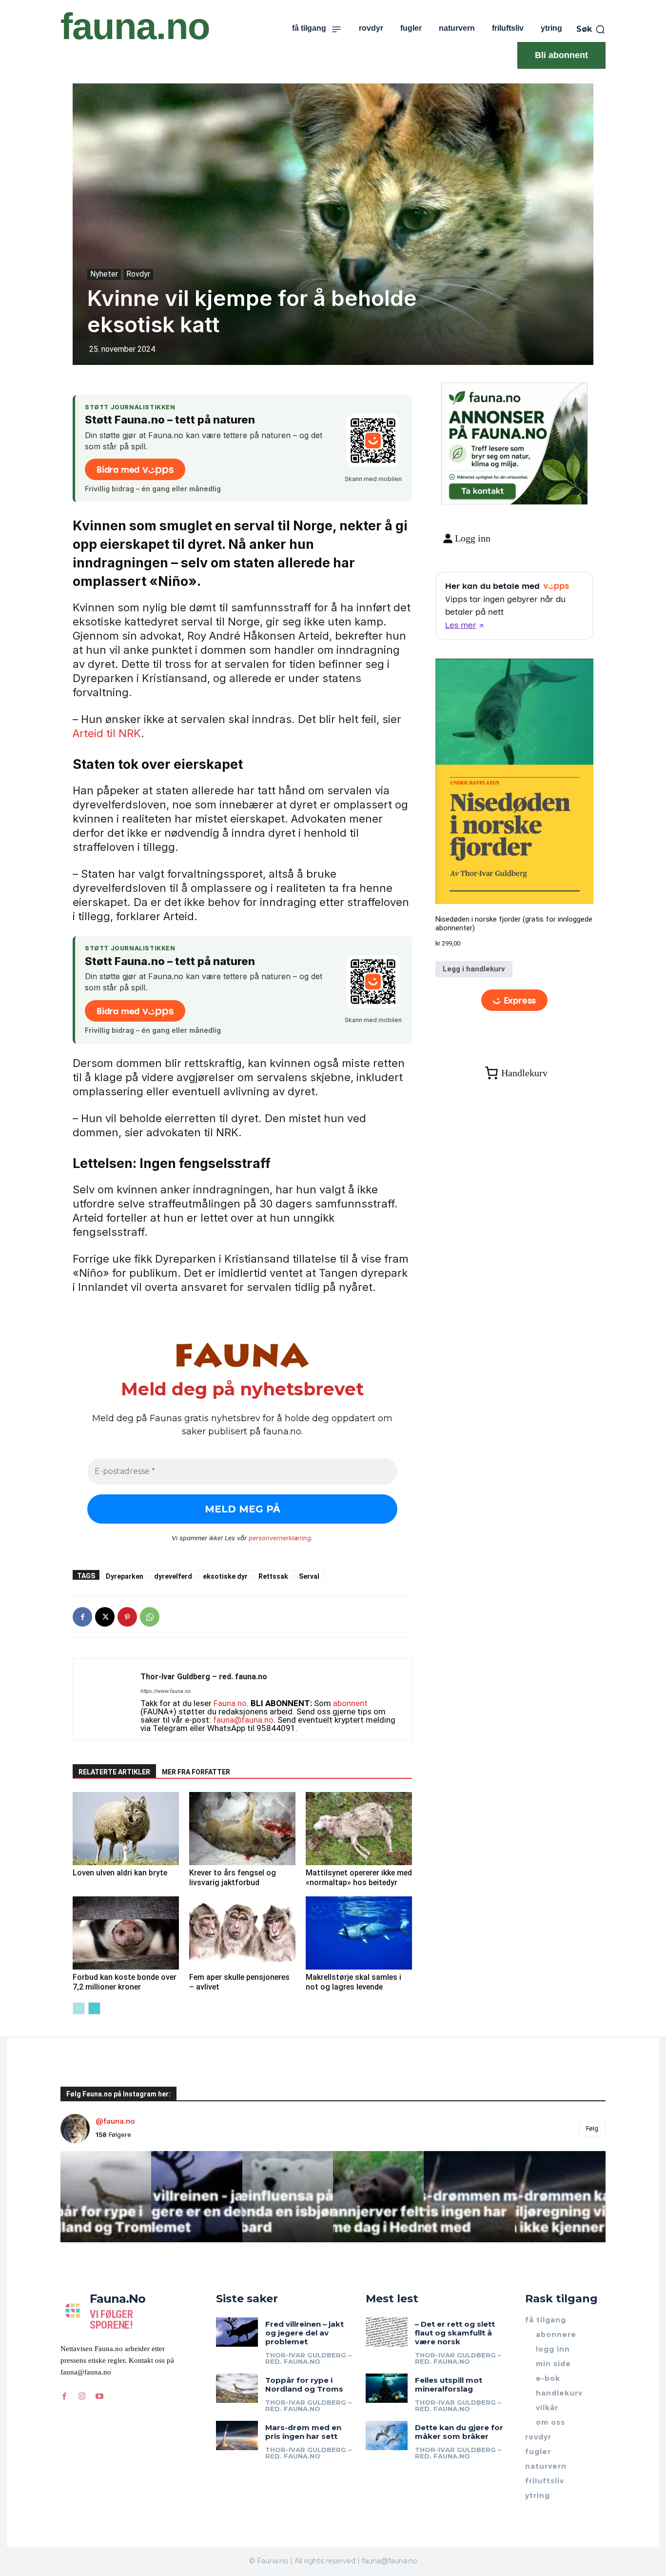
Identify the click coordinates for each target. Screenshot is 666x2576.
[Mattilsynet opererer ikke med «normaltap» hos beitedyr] (359, 1829)
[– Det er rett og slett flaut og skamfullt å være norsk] (387, 2332)
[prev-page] (79, 2008)
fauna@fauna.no (243, 1720)
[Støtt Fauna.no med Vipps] (373, 441)
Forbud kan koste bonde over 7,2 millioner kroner (125, 1982)
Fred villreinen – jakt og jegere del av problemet (304, 2333)
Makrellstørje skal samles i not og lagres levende (353, 1982)
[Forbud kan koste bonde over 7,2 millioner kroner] (126, 1933)
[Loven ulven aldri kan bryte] (126, 1829)
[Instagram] (82, 2396)
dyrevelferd (173, 1576)
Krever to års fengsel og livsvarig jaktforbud (233, 1878)
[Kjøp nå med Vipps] (515, 1000)
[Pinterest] (127, 1617)
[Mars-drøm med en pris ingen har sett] (237, 2435)
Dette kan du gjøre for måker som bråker (459, 2432)
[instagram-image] (106, 2196)
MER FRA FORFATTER (196, 1772)
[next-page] (94, 2008)
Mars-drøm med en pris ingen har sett (303, 2432)
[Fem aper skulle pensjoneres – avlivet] (242, 1933)
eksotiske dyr (225, 1576)
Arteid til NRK (107, 733)
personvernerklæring (280, 1538)
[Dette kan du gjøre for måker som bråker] (387, 2435)
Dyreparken (125, 1576)
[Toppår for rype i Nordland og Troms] (237, 2388)
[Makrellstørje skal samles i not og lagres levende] (359, 1933)
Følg (592, 2128)
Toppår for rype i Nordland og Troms (304, 2385)
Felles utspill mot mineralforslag (449, 2385)
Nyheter (104, 274)
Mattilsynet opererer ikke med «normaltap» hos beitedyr (359, 1878)
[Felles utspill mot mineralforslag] (387, 2388)
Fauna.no (230, 1703)
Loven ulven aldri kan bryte (120, 1873)
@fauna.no (115, 2121)
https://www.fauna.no (166, 1691)
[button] (591, 29)
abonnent (350, 1703)
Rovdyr (138, 274)
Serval (309, 1576)
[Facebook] (82, 1617)
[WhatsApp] (150, 1617)
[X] (105, 1617)
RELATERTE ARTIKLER (114, 1772)
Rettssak (273, 1576)
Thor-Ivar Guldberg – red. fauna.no (204, 1677)
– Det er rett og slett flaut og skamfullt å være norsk (455, 2333)
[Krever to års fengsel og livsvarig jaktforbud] (242, 1829)
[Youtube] (99, 2396)
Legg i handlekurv (474, 969)
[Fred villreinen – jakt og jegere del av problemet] (237, 2332)
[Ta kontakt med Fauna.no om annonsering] (482, 489)
